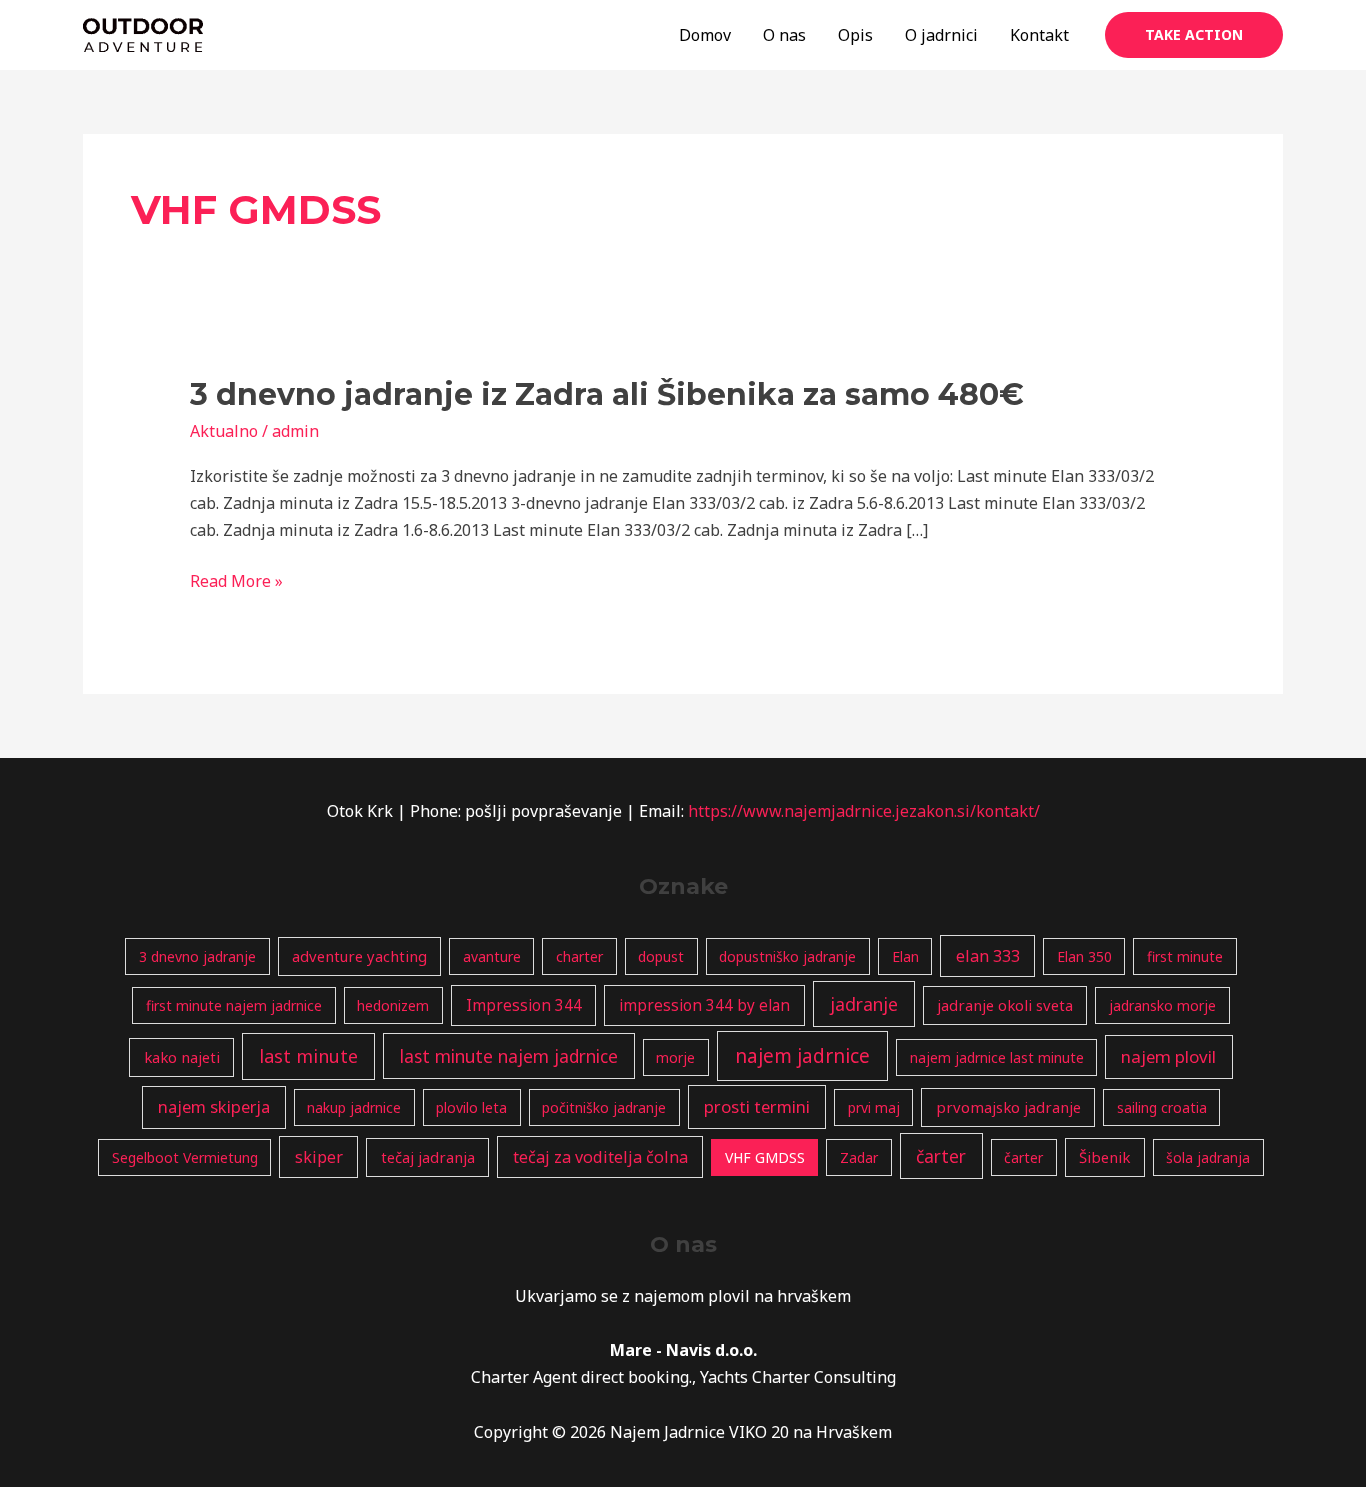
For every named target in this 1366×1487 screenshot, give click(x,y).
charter (579, 956)
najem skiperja (214, 1106)
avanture (492, 956)
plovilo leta (471, 1107)
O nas (784, 35)
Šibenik (1104, 1157)
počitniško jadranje (604, 1107)
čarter (941, 1156)
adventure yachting (359, 956)
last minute (308, 1056)
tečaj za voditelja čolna (600, 1157)
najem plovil (1168, 1056)
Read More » (236, 582)
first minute (1185, 956)
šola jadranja (1208, 1157)
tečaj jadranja (428, 1157)
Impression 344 (524, 1005)
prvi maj (874, 1107)
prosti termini (757, 1106)
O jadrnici (941, 35)
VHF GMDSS (765, 1157)
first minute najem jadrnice (234, 1005)
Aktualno (224, 431)
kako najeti (182, 1057)
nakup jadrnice (354, 1107)
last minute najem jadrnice (509, 1056)
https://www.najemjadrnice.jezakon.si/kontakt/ (864, 811)
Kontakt (1039, 35)
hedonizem (393, 1005)
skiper (319, 1157)
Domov (705, 35)
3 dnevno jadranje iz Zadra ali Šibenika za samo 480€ (607, 394)
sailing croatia (1162, 1107)
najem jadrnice (802, 1056)
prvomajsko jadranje (1008, 1107)
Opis (855, 35)
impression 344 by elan (704, 1005)
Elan (905, 956)
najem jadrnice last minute (997, 1057)
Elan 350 (1084, 956)
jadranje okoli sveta (1005, 1005)
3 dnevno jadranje (197, 956)
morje (675, 1057)
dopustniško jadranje (787, 956)
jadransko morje (1162, 1005)
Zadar (859, 1157)
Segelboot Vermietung (185, 1157)
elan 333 (988, 956)
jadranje (864, 1004)
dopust (661, 956)
